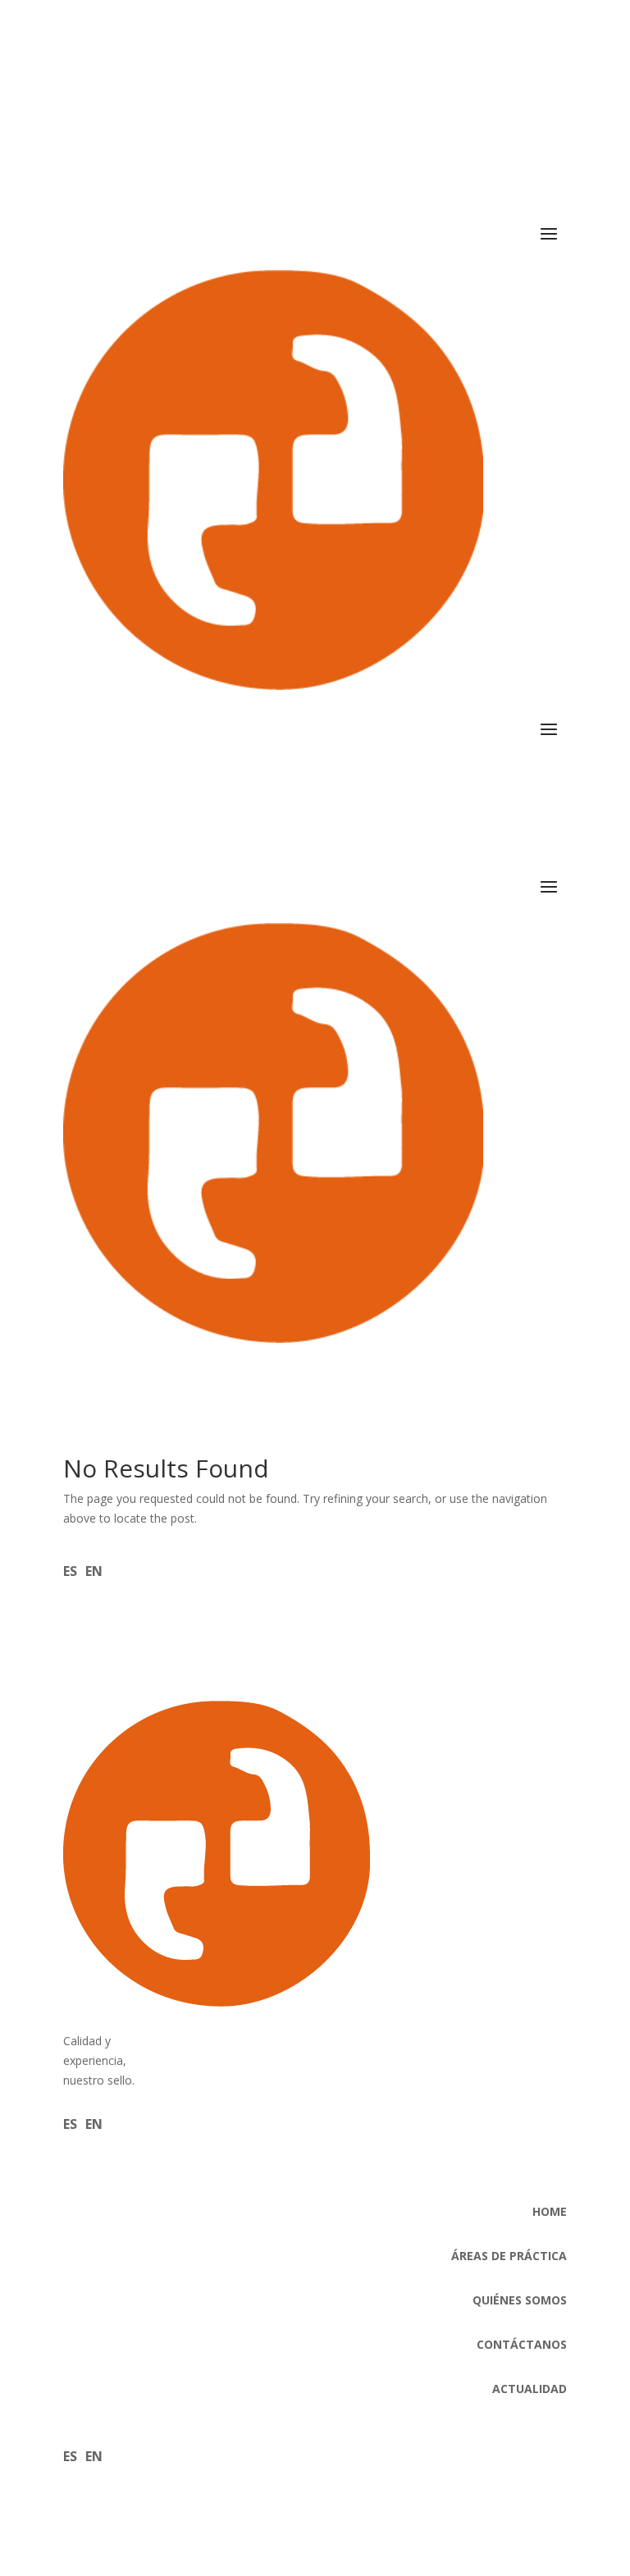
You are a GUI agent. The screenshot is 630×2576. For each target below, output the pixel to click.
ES (70, 1571)
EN (94, 1571)
